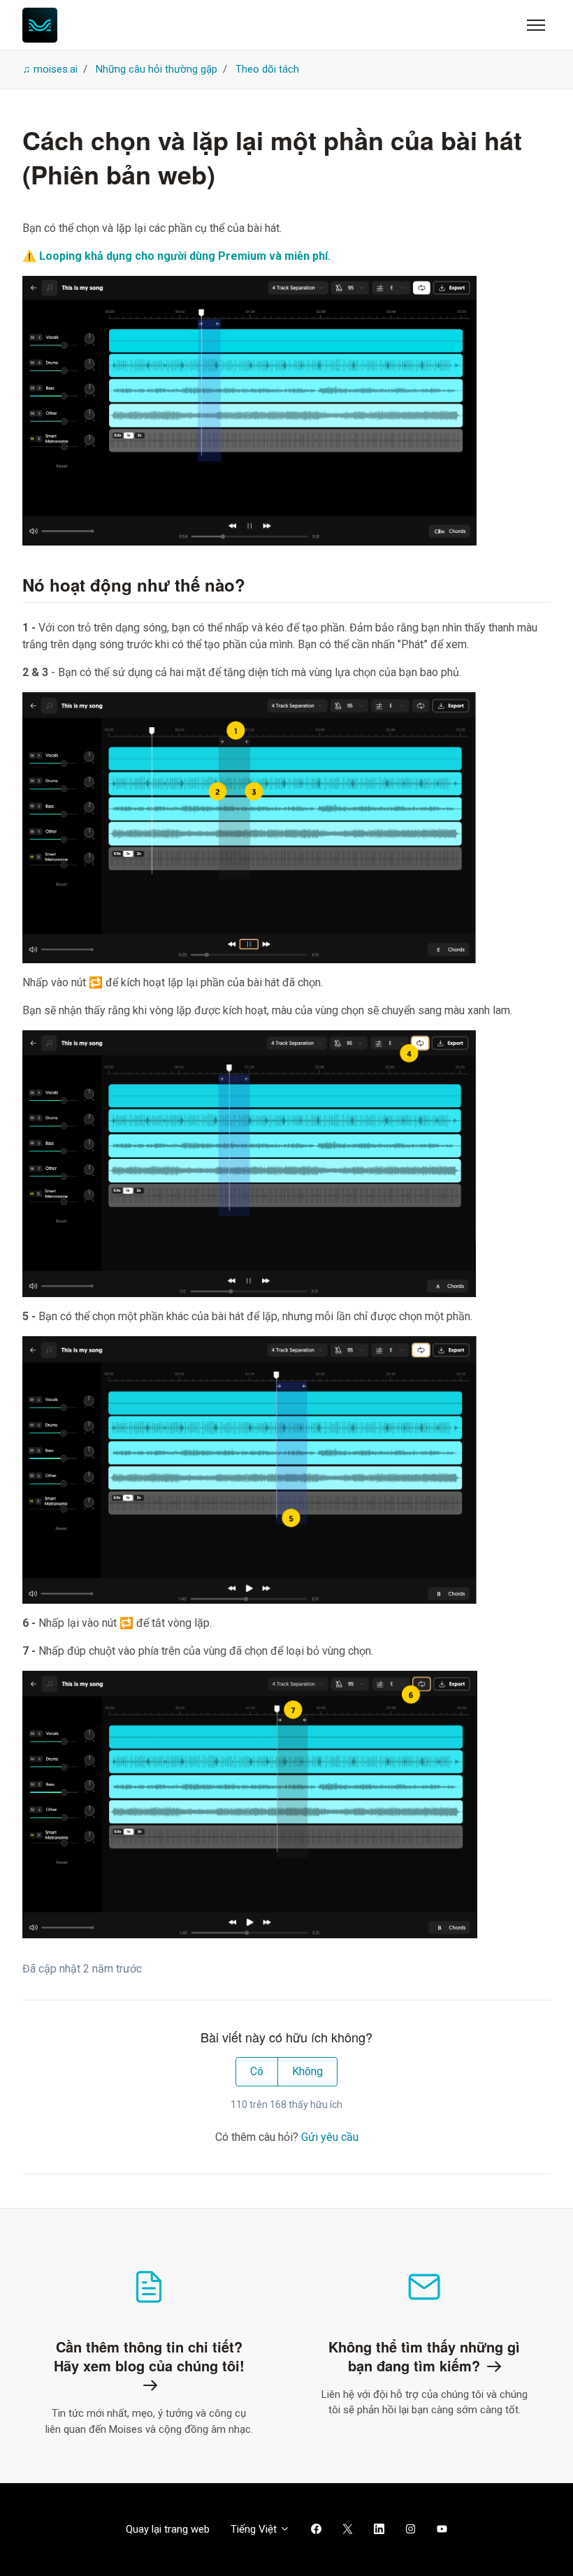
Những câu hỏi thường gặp (157, 69)
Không (307, 2071)
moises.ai (56, 69)
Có (257, 2071)
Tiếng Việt (255, 2529)
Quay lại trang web (168, 2529)
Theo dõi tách (267, 69)
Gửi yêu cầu (330, 2137)
